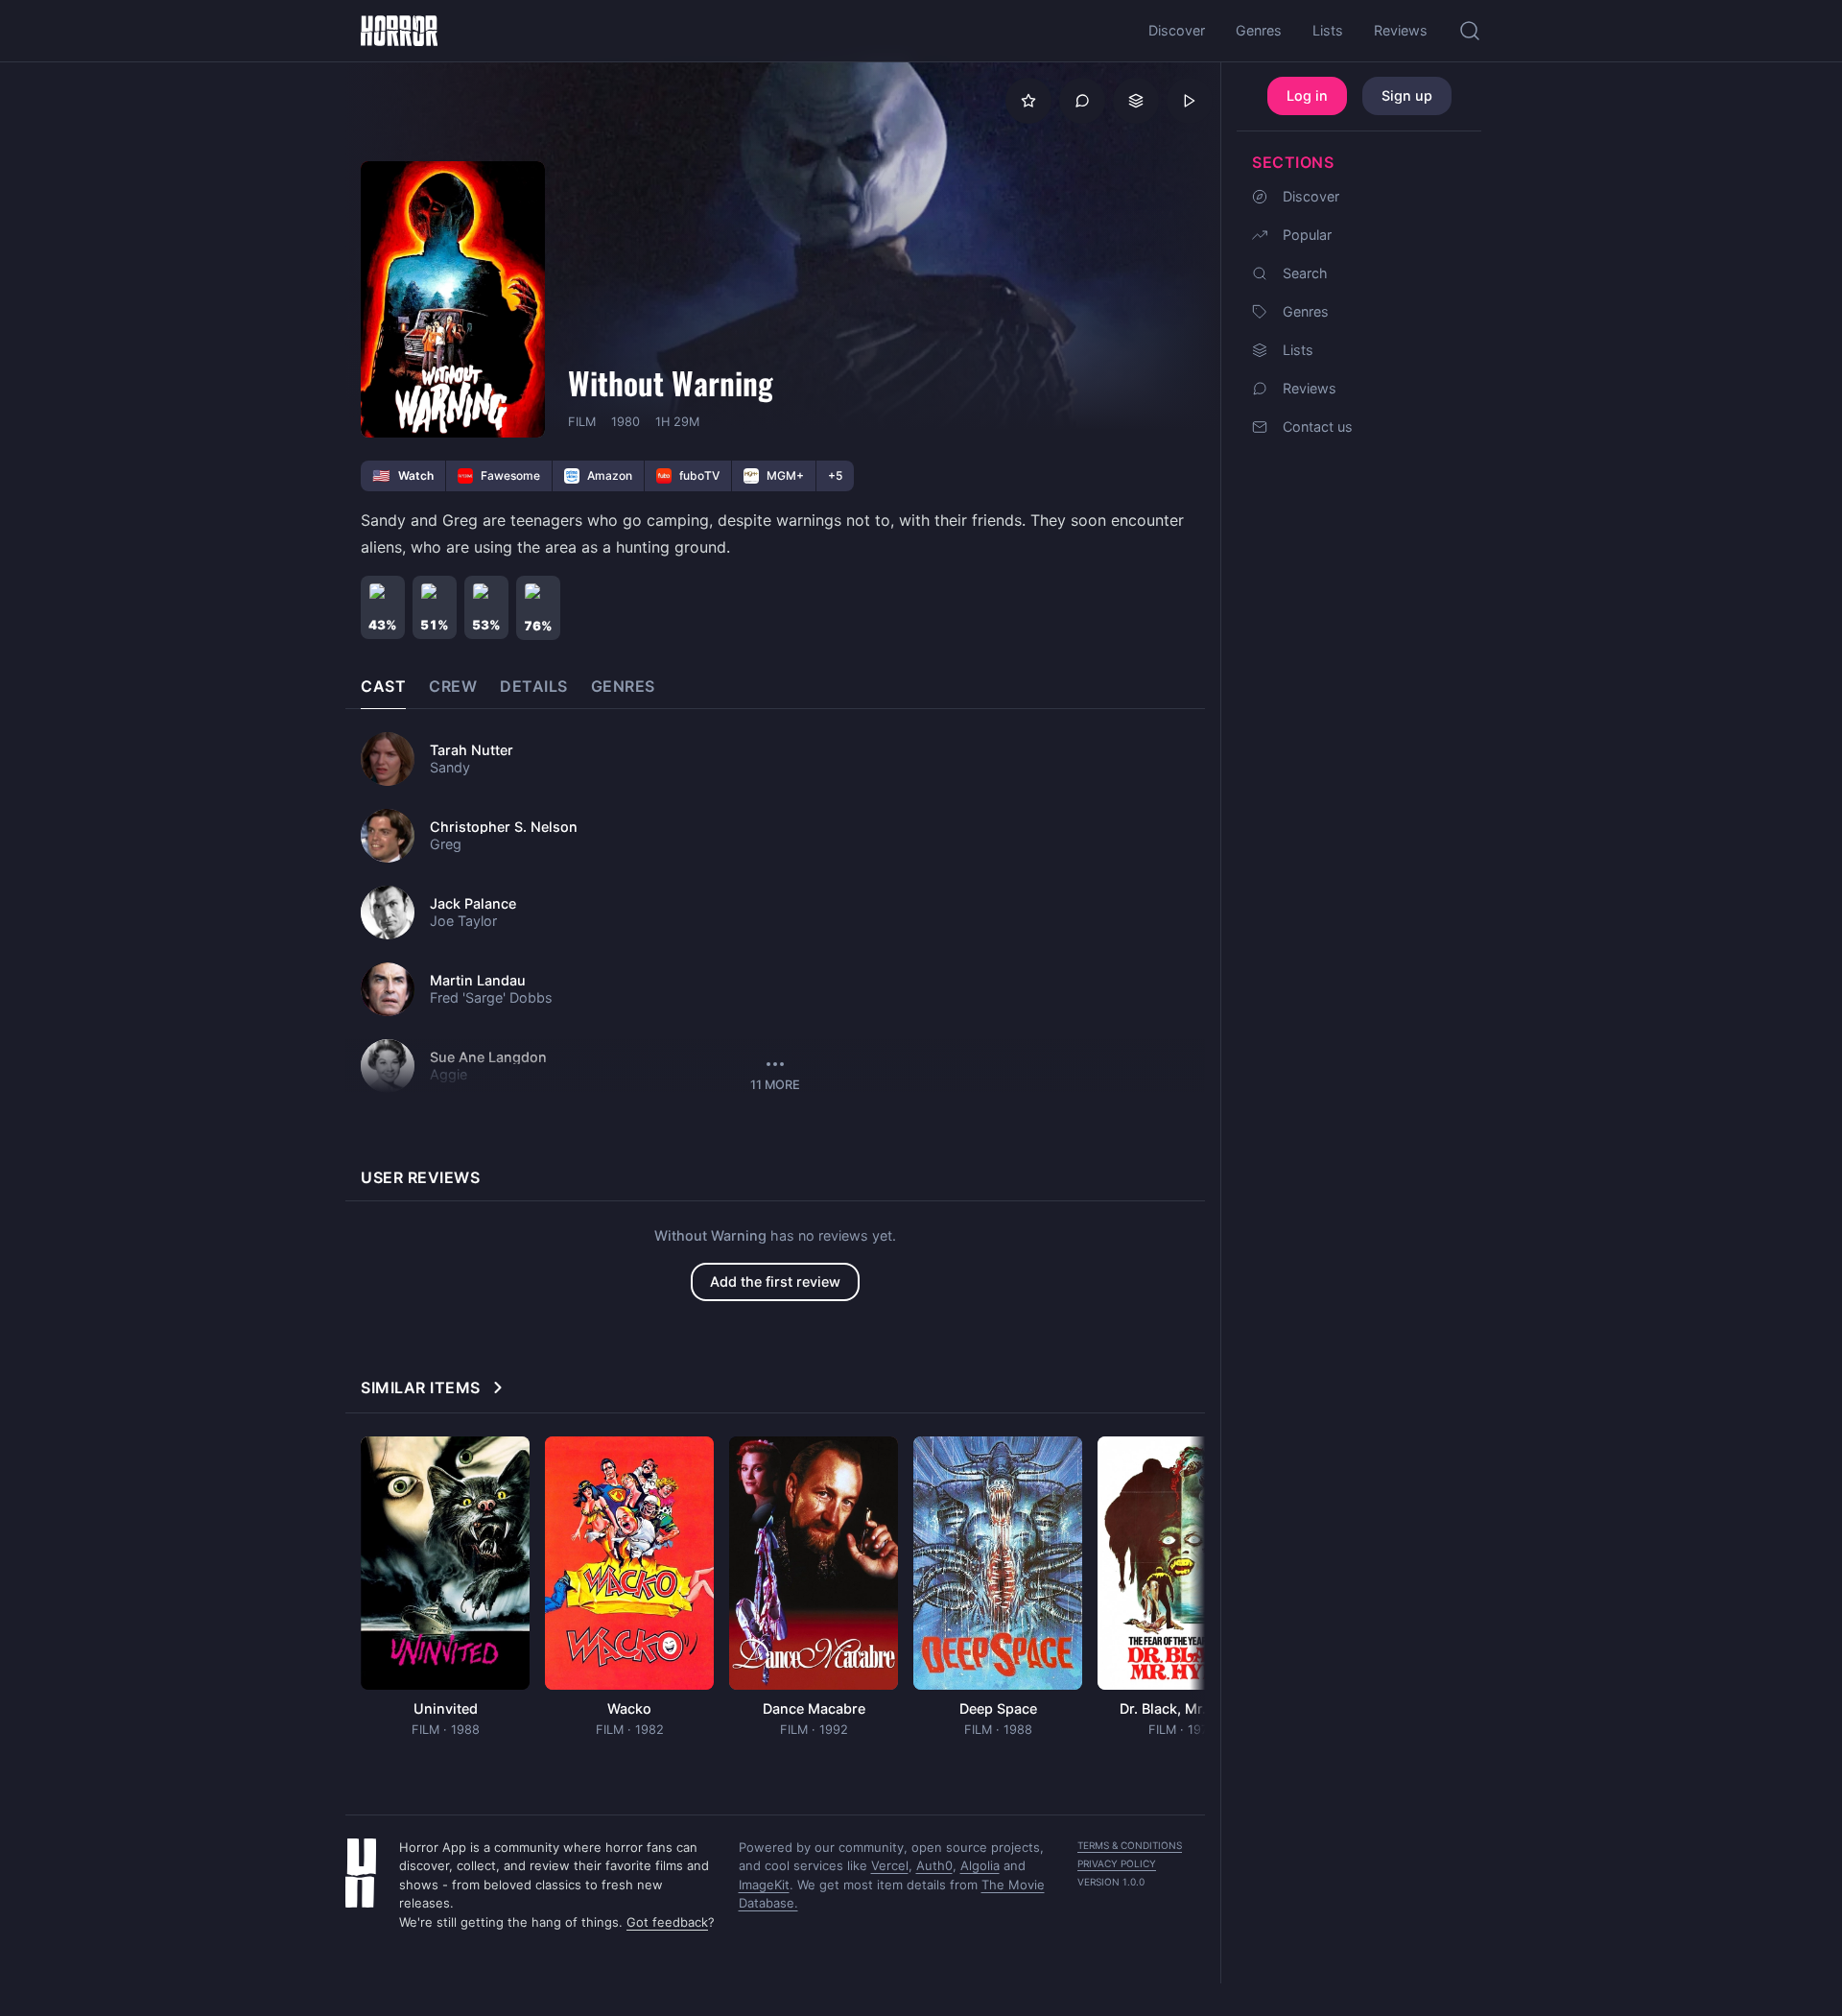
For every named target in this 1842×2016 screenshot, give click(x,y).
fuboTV (699, 475)
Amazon (610, 475)
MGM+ (785, 475)
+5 (835, 475)
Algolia (980, 1865)
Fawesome (510, 475)
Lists (1298, 350)
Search (1305, 273)
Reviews (1310, 388)
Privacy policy (1117, 1863)
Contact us (1318, 427)
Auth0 (934, 1865)
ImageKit (764, 1885)
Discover (1311, 196)
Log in (1307, 95)
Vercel (890, 1865)
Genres (1306, 311)
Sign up (1407, 95)
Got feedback (667, 1922)
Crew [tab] (453, 686)
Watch (403, 475)
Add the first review (775, 1281)
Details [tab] (534, 686)
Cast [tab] (383, 686)
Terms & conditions (1130, 1845)
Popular (1307, 235)
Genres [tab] (623, 686)
